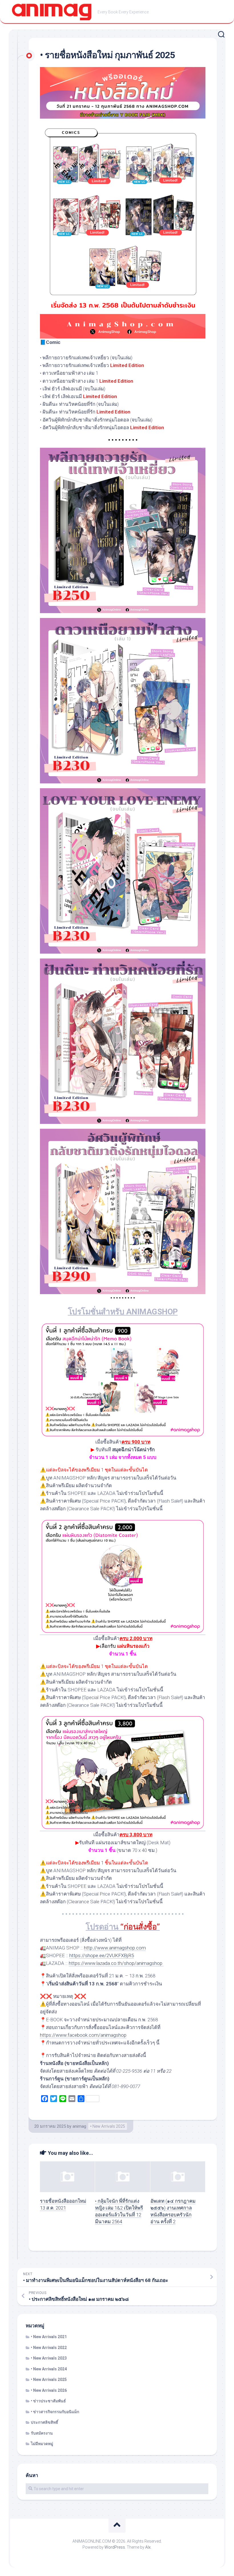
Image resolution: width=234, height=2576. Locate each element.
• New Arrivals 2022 (49, 2348)
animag (79, 2126)
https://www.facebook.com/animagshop (83, 2035)
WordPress (115, 2547)
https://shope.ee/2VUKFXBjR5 (102, 1955)
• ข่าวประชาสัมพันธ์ (48, 2401)
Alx (148, 2547)
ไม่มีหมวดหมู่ (42, 2444)
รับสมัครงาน (42, 2433)
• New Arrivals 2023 (49, 2358)
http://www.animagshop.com (115, 1948)
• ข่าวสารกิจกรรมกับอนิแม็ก (55, 2412)
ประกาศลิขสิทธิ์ (45, 2422)
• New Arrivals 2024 (49, 2369)
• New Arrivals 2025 (108, 2126)
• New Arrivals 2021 (49, 2337)
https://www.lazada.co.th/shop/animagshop (116, 1963)
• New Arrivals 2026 (49, 2390)
